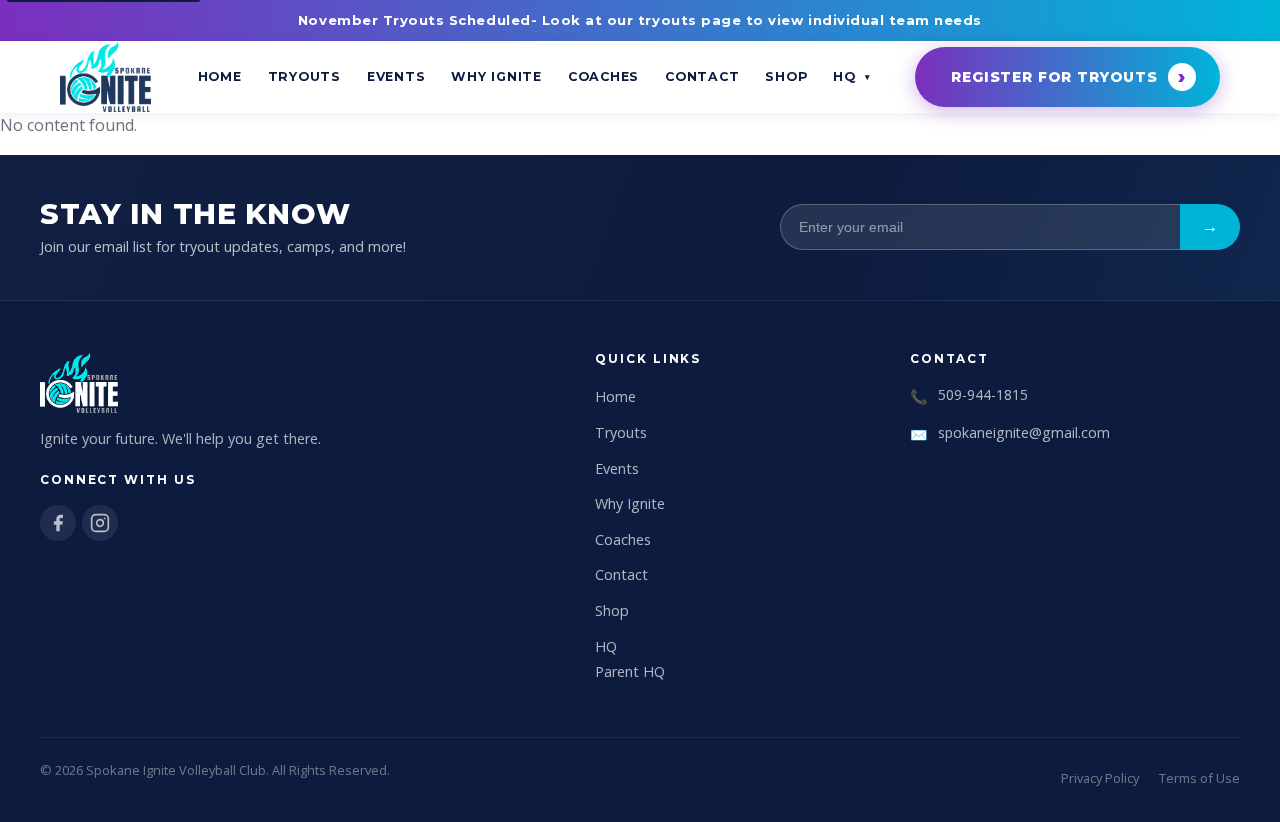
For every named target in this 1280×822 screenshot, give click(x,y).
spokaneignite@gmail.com (1024, 432)
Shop (786, 76)
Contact (702, 76)
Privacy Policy (1100, 778)
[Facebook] (58, 523)
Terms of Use (1199, 778)
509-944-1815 (983, 394)
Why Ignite (496, 76)
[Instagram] (100, 523)
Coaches (603, 76)
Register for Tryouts (1054, 77)
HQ (844, 76)
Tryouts (304, 76)
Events (396, 76)
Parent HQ (630, 671)
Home (220, 76)
